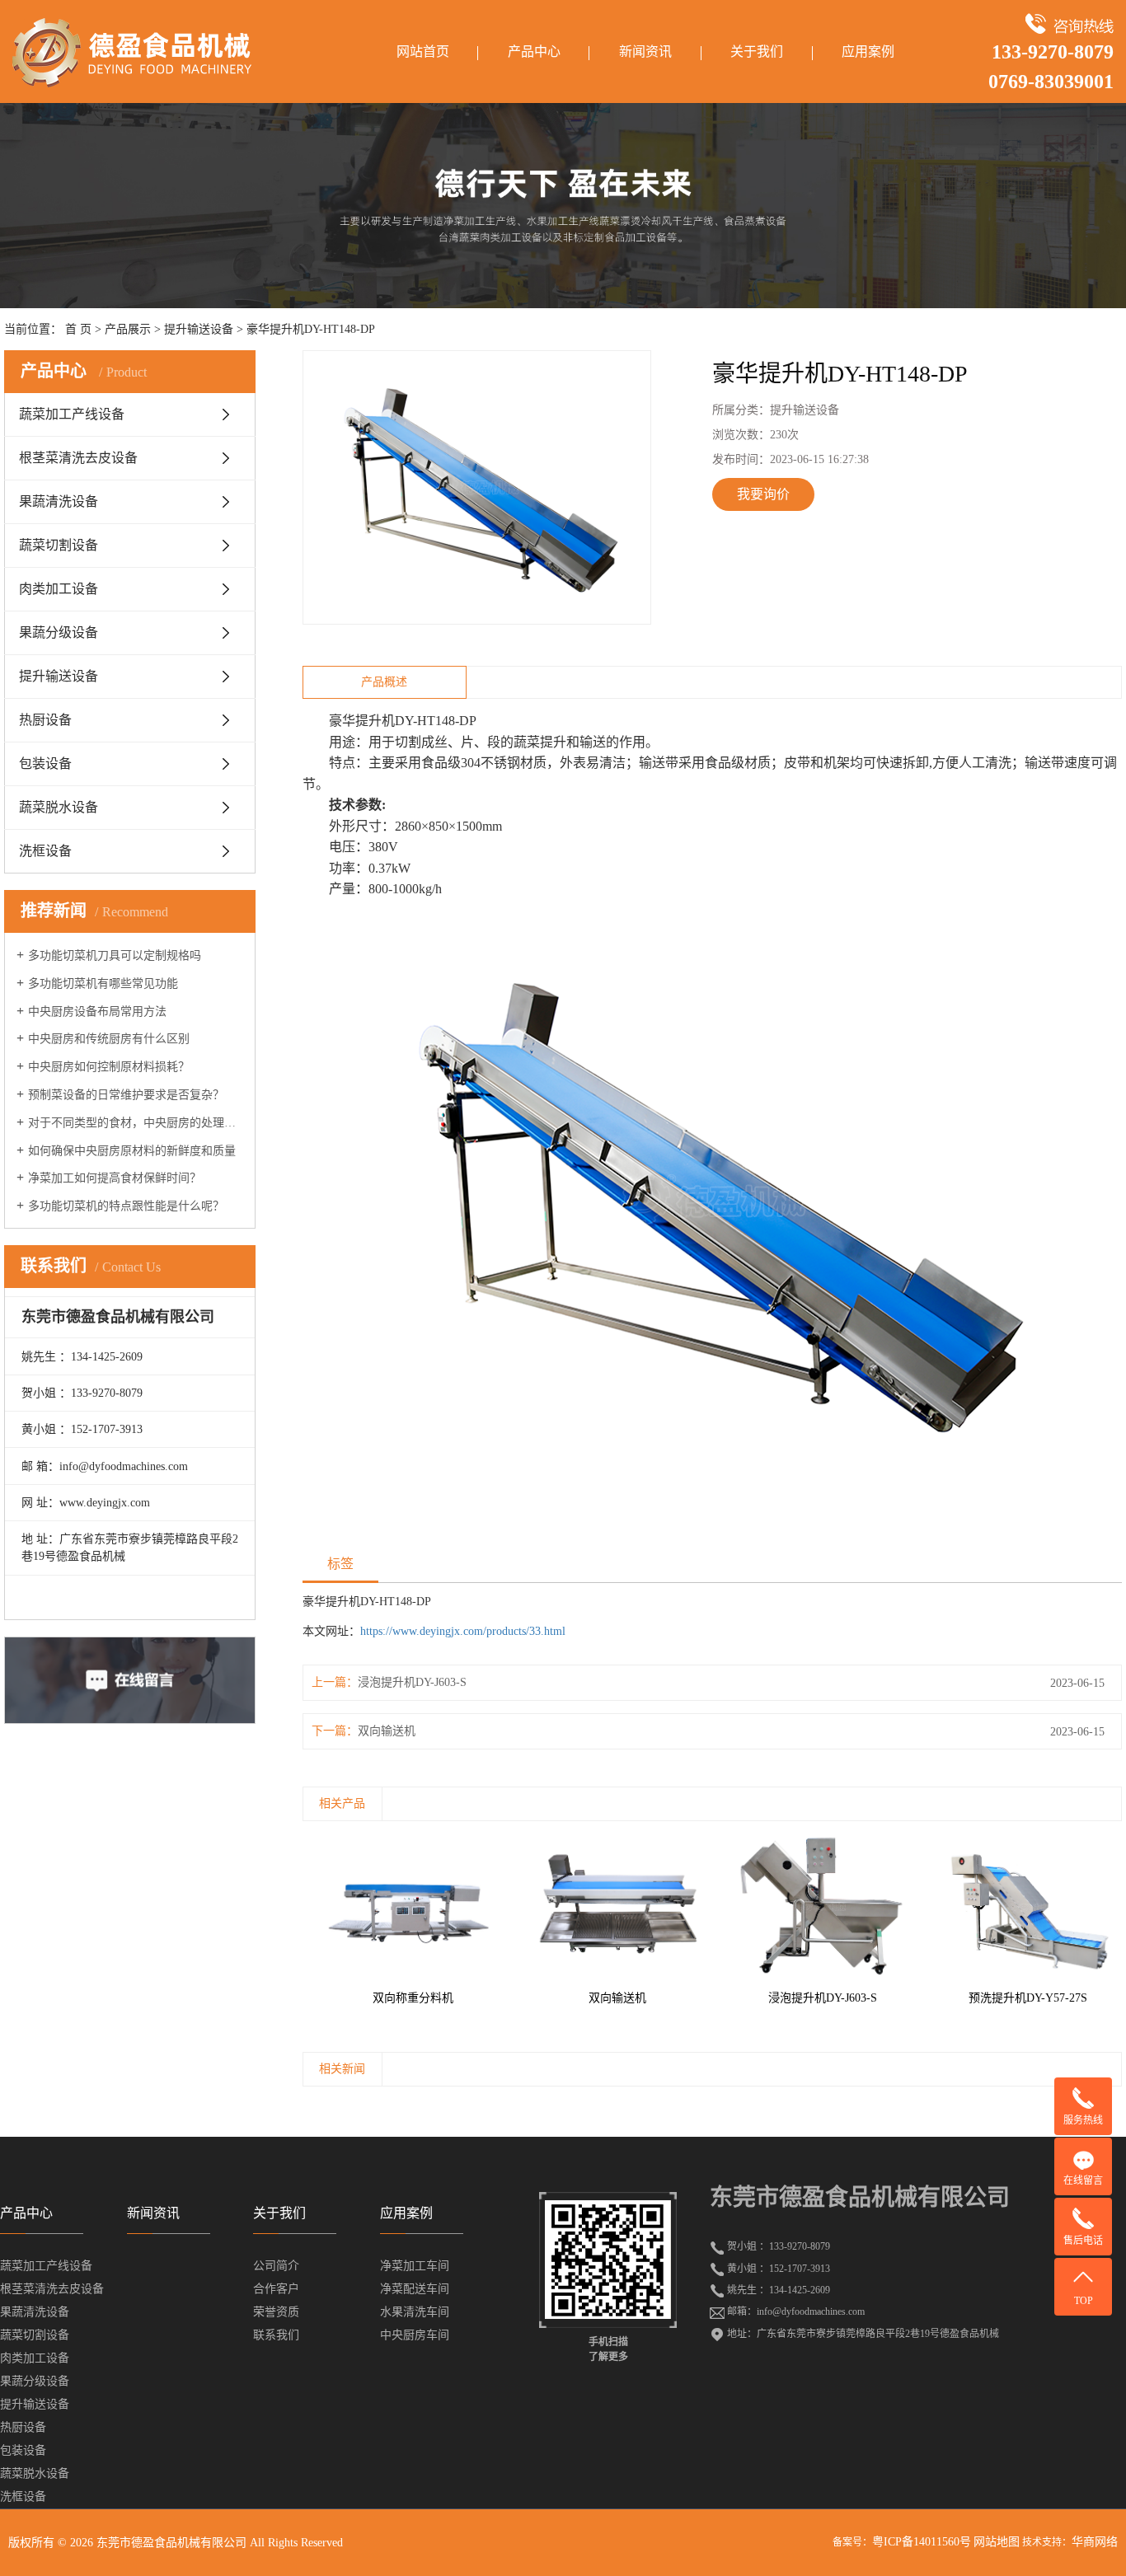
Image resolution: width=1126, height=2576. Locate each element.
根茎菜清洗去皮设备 (78, 458)
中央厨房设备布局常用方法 (97, 1012)
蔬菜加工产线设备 (72, 414)
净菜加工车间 (415, 2266)
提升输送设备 (199, 329)
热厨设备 (45, 720)
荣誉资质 (276, 2312)
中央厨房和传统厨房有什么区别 (109, 1039)
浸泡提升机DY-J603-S (412, 1682)
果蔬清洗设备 (59, 501)
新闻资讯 (645, 52)
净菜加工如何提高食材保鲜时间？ (115, 1178)
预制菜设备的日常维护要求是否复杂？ (126, 1095)
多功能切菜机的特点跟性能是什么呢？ (126, 1206)
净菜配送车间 (415, 2289)
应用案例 (868, 52)
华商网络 (1095, 2542)
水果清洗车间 (415, 2312)
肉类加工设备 (59, 589)
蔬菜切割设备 (59, 545)
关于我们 (757, 52)
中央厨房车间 (415, 2335)
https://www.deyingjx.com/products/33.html (463, 1631)
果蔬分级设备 (59, 632)
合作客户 (276, 2289)
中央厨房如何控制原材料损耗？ (109, 1067)
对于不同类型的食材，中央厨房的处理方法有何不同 (136, 1123)
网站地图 (997, 2542)
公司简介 (276, 2266)
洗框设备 (45, 851)
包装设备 (45, 763)
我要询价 (763, 494)
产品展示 (128, 329)
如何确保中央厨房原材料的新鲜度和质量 (132, 1151)
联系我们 (276, 2335)
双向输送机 (387, 1731)
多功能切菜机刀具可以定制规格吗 (115, 955)
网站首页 (423, 52)
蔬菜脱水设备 (59, 807)
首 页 (78, 329)
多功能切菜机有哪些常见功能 (103, 984)
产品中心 (534, 52)
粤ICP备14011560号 (922, 2542)
